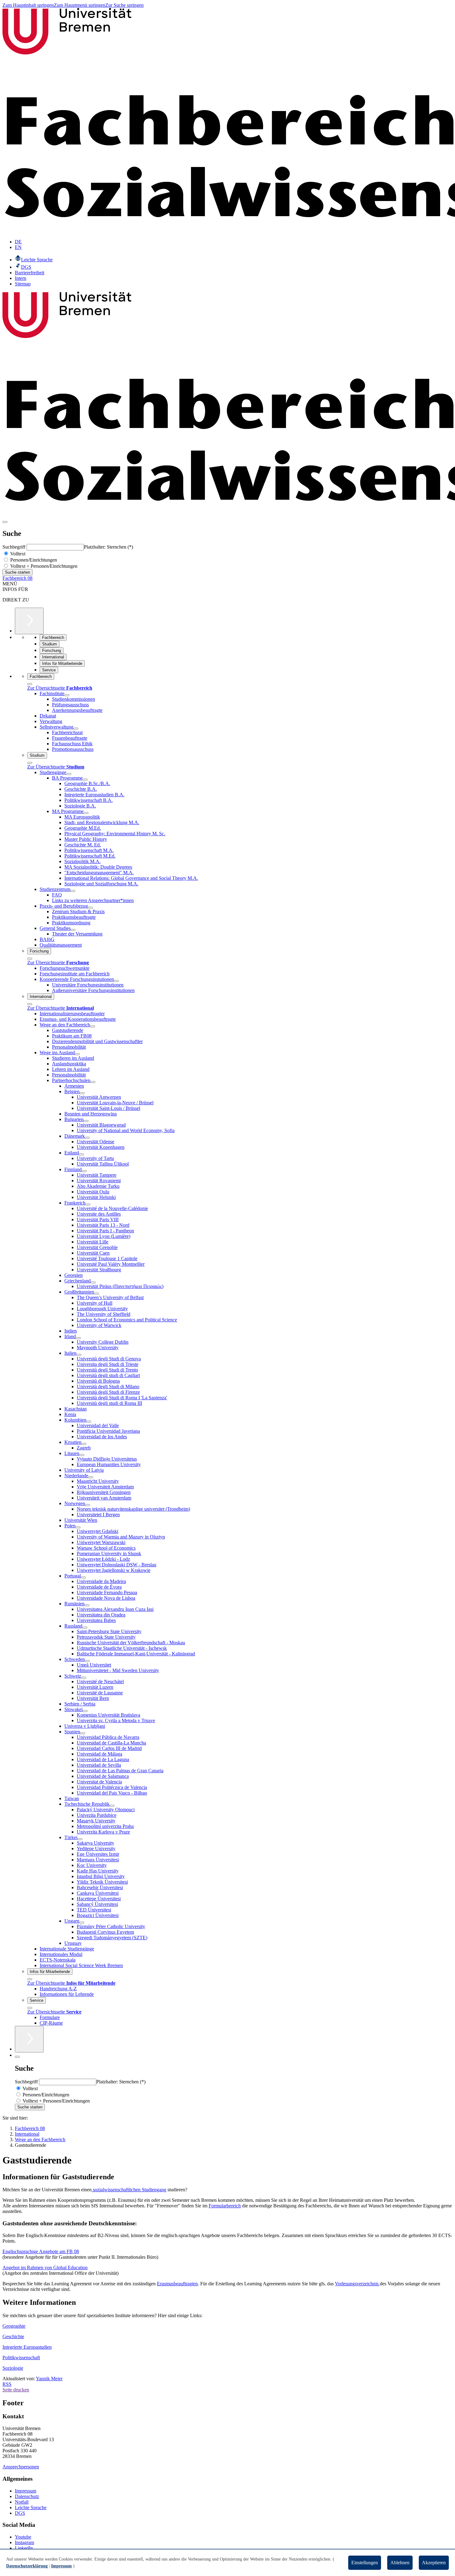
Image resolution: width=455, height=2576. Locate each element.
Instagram (24, 2542)
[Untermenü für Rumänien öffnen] (87, 1605)
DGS (20, 2513)
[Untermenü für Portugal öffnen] (83, 1577)
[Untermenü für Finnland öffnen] (84, 1171)
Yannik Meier (49, 2379)
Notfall (22, 2502)
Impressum (26, 2491)
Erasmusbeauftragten (177, 2284)
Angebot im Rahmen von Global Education (45, 2268)
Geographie (14, 2326)
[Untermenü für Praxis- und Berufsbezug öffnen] (90, 908)
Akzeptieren (434, 2563)
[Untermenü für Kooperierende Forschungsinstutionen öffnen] (116, 981)
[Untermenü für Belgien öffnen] (82, 1093)
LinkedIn (24, 2548)
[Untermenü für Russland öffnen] (85, 1628)
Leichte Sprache (31, 2508)
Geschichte (13, 2336)
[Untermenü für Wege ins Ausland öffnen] (77, 1054)
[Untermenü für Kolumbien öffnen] (89, 1422)
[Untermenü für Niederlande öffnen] (91, 1477)
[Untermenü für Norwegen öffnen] (88, 1505)
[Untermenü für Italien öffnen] (79, 1355)
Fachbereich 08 (17, 578)
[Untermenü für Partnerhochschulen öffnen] (93, 1082)
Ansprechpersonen (21, 2467)
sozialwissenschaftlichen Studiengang (129, 2190)
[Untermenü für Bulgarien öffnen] (86, 1121)
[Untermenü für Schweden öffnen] (87, 1661)
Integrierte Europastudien (27, 2347)
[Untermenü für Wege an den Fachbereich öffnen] (93, 1026)
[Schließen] (30, 684)
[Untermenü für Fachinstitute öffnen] (67, 695)
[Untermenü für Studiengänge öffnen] (69, 774)
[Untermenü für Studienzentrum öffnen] (73, 891)
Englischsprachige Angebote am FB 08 (41, 2251)
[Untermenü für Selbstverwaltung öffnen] (76, 729)
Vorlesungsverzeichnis (357, 2284)
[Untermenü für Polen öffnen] (78, 1527)
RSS (7, 2384)
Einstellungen (365, 2563)
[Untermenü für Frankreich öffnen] (88, 1205)
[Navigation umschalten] (5, 522)
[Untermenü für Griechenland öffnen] (93, 1282)
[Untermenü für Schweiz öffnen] (84, 1678)
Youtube (23, 2537)
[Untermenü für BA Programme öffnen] (85, 780)
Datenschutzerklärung (27, 2566)
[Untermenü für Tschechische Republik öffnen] (112, 1806)
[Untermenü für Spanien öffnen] (83, 1733)
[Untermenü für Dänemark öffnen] (87, 1138)
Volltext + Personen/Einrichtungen (43, 566)
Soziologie (13, 2368)
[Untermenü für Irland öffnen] (78, 1338)
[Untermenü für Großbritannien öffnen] (97, 1294)
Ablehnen (400, 2563)
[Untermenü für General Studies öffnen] (73, 930)
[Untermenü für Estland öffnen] (81, 1154)
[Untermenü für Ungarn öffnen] (82, 1923)
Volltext (17, 554)
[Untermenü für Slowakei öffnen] (85, 1711)
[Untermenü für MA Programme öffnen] (86, 813)
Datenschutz (27, 2496)
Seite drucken (16, 2390)
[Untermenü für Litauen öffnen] (82, 1455)
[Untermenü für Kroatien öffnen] (84, 1444)
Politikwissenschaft (21, 2358)
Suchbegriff (15, 547)
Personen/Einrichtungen (33, 560)
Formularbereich (225, 2206)
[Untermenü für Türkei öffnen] (80, 1839)
